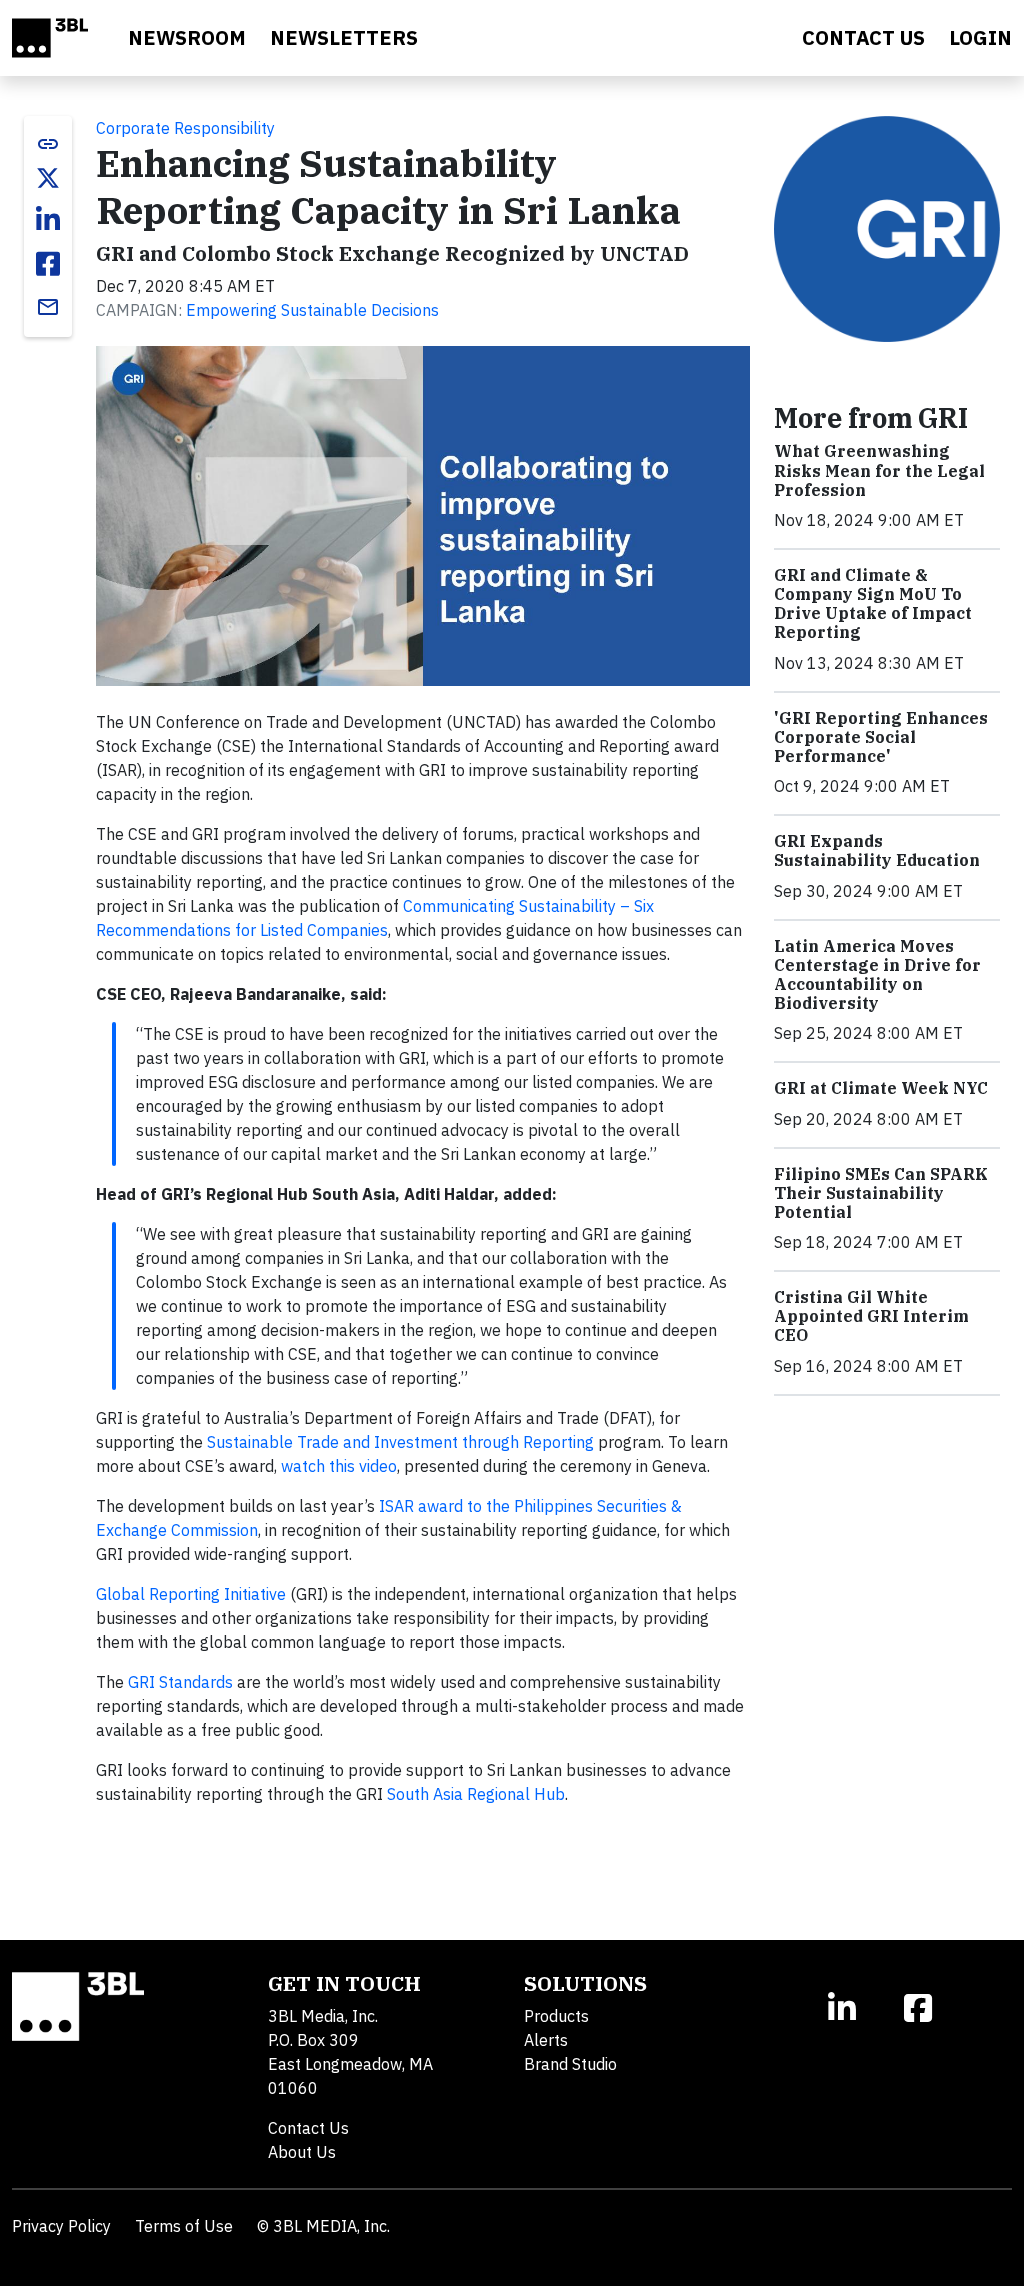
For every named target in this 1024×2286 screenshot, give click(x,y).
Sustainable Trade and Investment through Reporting (400, 1442)
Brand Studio (570, 2064)
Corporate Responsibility (185, 128)
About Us (302, 2152)
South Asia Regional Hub (476, 1794)
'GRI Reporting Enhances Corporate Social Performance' (881, 737)
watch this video (339, 1466)
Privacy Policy (61, 2226)
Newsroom (187, 37)
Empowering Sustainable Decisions (312, 310)
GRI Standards (180, 1682)
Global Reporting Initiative (191, 1594)
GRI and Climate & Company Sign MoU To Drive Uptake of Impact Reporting (873, 604)
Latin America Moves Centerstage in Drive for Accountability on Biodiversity (877, 975)
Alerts (546, 2040)
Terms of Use (184, 2226)
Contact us (863, 37)
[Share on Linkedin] (48, 220)
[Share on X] (48, 178)
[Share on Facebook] (48, 264)
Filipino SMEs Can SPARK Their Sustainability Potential (881, 1193)
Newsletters (344, 37)
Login (980, 37)
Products (556, 2016)
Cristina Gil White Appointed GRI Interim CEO (871, 1316)
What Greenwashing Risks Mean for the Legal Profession (879, 470)
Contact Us (308, 2128)
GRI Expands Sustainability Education (877, 850)
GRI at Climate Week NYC (881, 1088)
